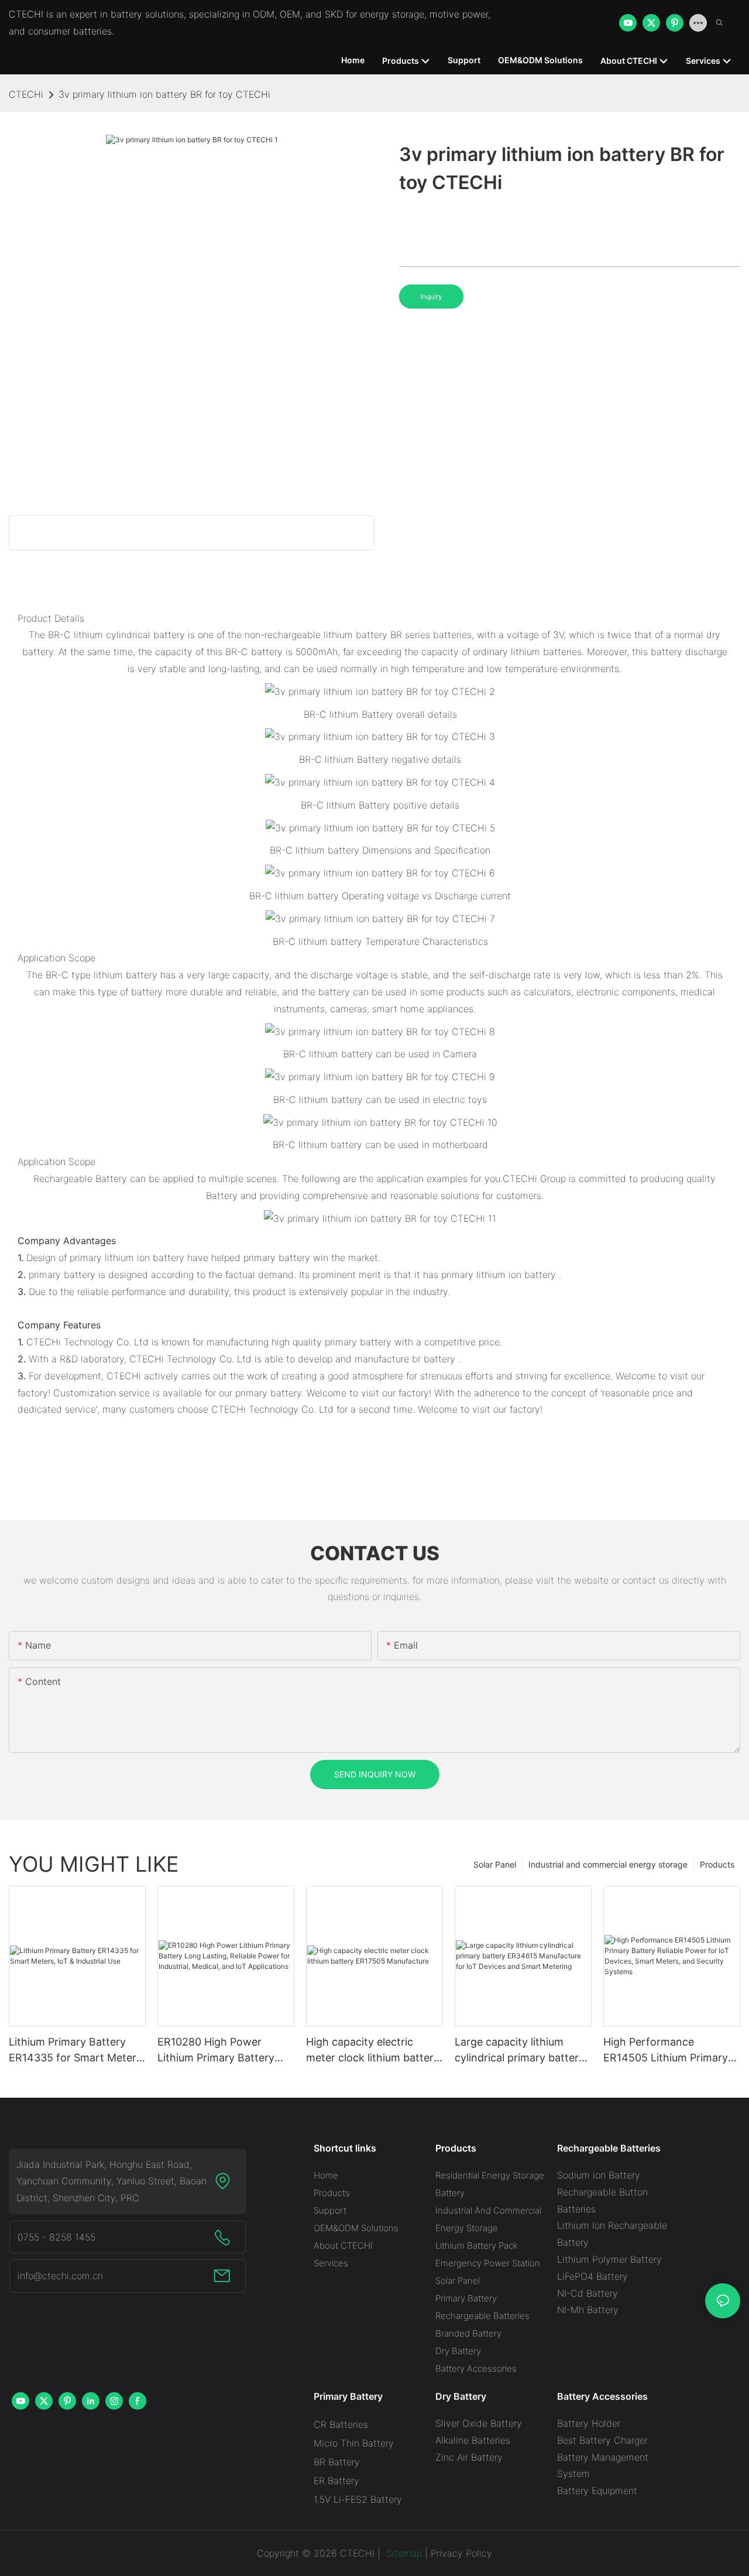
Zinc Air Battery (469, 2457)
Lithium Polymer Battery (609, 2259)
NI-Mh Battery (588, 2310)
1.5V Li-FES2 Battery (358, 2499)
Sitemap (403, 2553)
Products (717, 1864)
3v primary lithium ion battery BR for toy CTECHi (164, 94)
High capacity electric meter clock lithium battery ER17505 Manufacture (373, 2051)
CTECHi (26, 94)
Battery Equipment (597, 2491)
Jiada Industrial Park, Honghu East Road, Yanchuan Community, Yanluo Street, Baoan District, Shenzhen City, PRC (111, 2181)
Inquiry (431, 297)
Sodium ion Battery (599, 2175)
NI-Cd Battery (587, 2293)
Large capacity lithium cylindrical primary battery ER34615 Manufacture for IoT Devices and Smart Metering (520, 2051)
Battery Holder (589, 2423)
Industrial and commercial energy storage (608, 1864)
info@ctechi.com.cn (60, 2276)
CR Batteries (341, 2424)
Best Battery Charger (602, 2440)
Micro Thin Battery (354, 2443)
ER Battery (336, 2481)
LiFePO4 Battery (592, 2276)
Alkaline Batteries (473, 2440)
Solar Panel (495, 1864)
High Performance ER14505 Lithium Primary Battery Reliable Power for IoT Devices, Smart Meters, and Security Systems (670, 2051)
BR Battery (337, 2462)
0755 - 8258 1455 (56, 2237)
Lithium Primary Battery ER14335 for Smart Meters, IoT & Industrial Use (77, 2051)
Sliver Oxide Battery (479, 2423)
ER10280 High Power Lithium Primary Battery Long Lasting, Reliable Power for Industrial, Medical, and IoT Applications (216, 2051)
